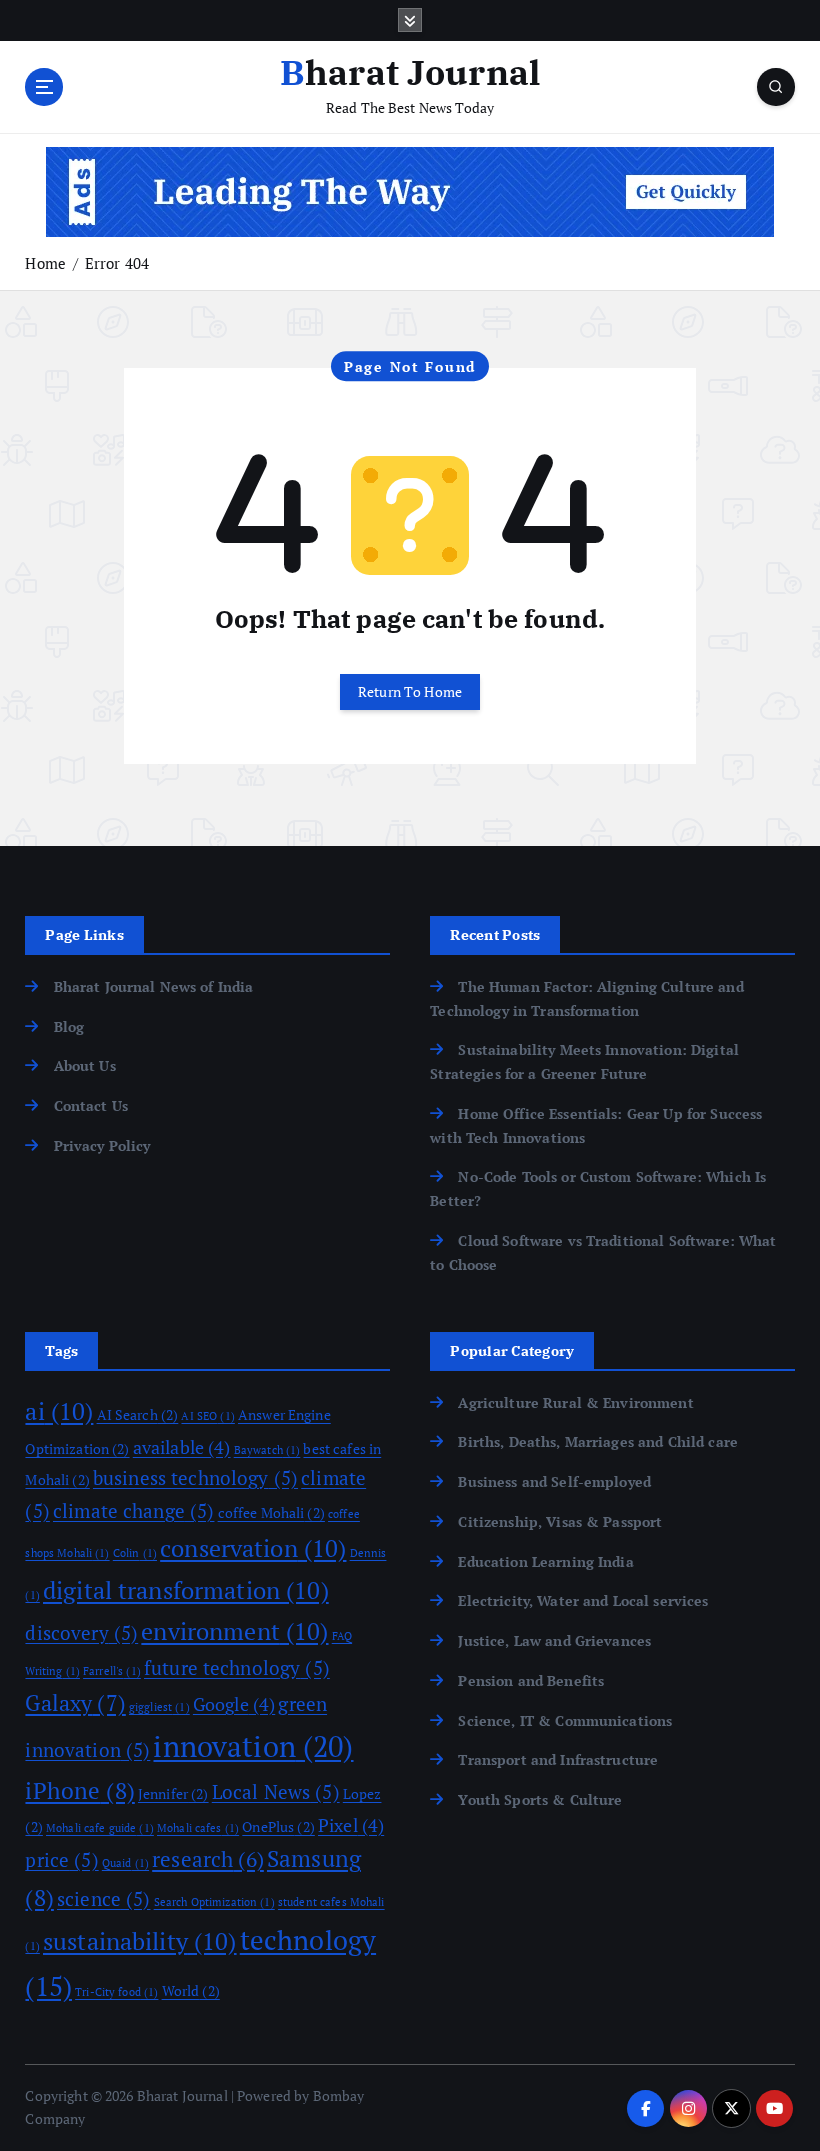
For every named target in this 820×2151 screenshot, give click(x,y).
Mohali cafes (198, 1828)
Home (45, 263)
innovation (253, 1746)
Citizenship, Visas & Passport (560, 1522)
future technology (237, 1668)
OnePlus (278, 1826)
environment (234, 1631)
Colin (135, 1553)
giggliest (159, 1707)
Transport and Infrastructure (558, 1760)
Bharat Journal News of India (153, 987)
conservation (253, 1548)
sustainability (140, 1941)
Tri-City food (116, 1992)
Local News (276, 1792)
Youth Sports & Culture (540, 1800)
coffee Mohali (271, 1512)
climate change (133, 1511)
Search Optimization (214, 1902)
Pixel (351, 1825)
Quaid (125, 1863)
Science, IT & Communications (565, 1721)
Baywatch (267, 1450)
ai (59, 1411)
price (61, 1860)
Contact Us (91, 1106)
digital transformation (186, 1590)
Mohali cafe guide (100, 1828)
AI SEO (207, 1416)
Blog (69, 1027)
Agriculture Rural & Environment (575, 1403)
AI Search (138, 1414)
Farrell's (112, 1671)
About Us (84, 1066)
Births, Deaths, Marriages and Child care (597, 1442)
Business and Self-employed (554, 1482)
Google (234, 1704)
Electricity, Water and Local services (583, 1601)
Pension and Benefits (531, 1681)
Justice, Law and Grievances (554, 1641)
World (191, 1990)
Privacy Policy (102, 1146)
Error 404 (117, 263)
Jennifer (173, 1793)
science (104, 1899)
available (182, 1447)
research (208, 1859)
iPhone (79, 1790)
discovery (81, 1633)
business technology (195, 1478)
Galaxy (75, 1703)
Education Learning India (545, 1562)
